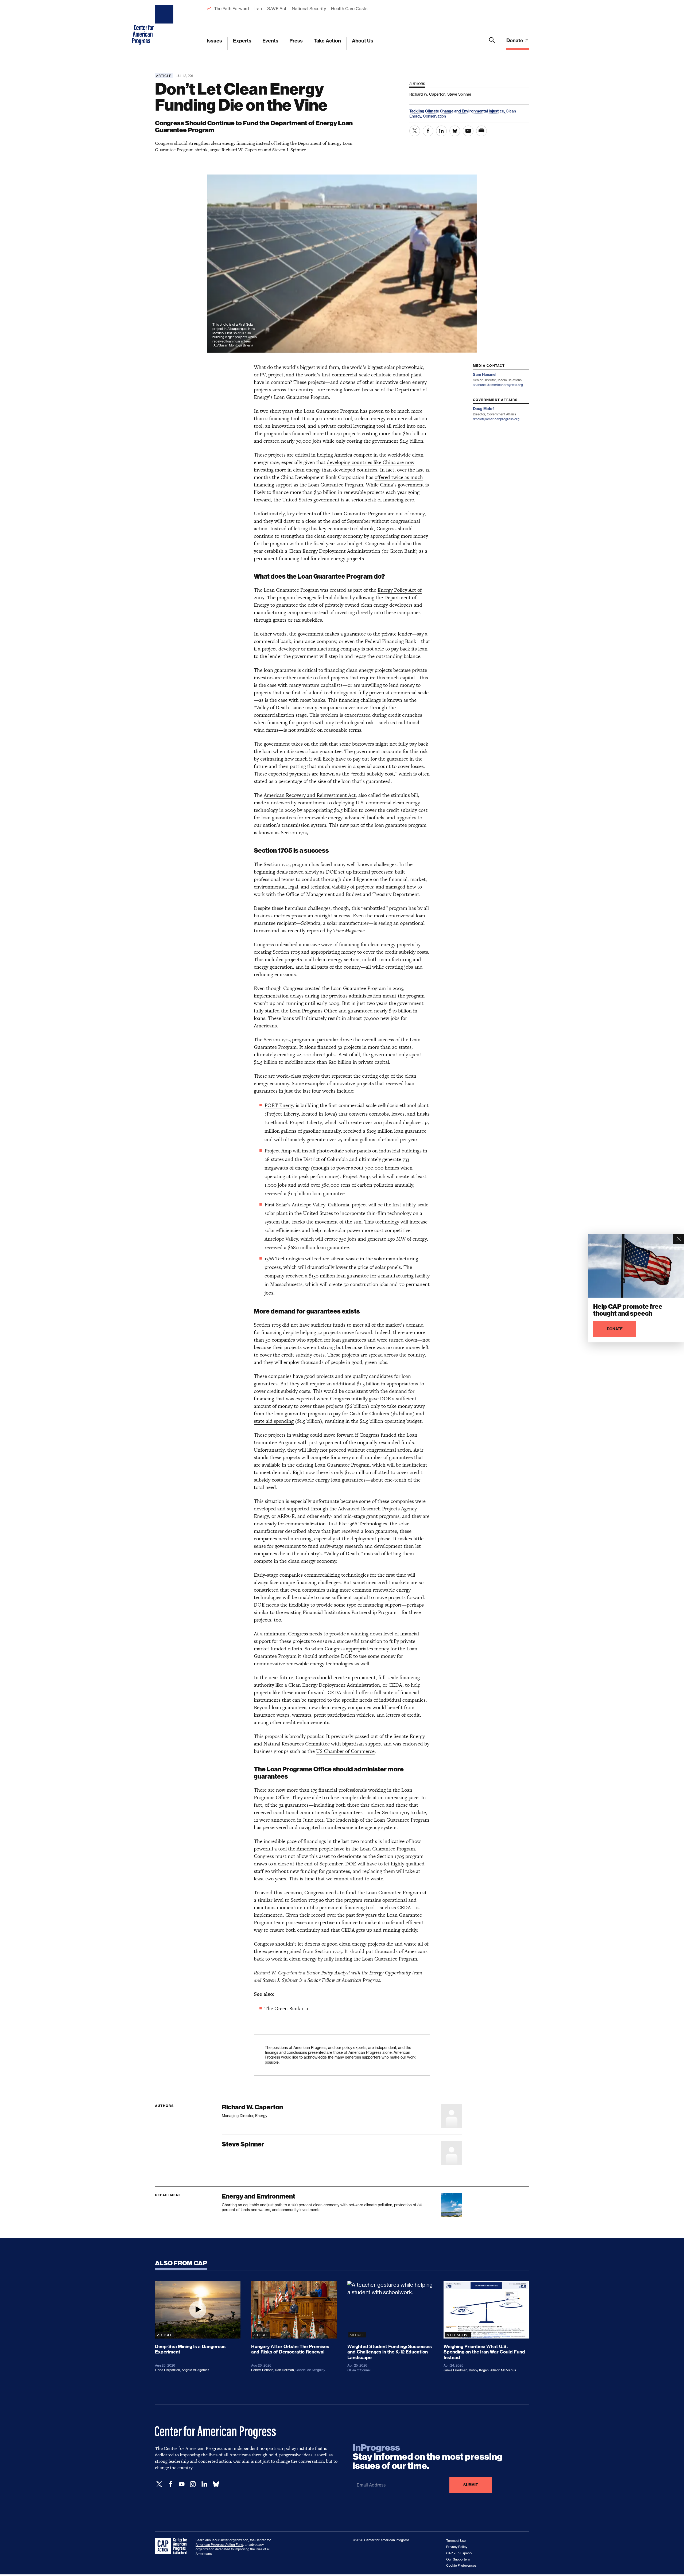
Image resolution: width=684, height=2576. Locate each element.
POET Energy (279, 1105)
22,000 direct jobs (316, 1055)
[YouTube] (182, 2484)
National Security (309, 9)
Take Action (327, 41)
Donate (515, 40)
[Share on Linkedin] (441, 131)
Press (296, 41)
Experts (242, 41)
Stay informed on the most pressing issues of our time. (428, 2457)
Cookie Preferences (461, 2565)
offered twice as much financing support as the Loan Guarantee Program (338, 481)
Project (273, 1151)
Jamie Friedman (455, 2370)
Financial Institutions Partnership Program (350, 1612)
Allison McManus (503, 2370)
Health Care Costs (349, 9)
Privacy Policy (457, 2547)
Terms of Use (456, 2541)
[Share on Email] (468, 131)
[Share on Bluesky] (455, 131)
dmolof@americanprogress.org (496, 419)
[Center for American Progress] (165, 25)
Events (270, 41)
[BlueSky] (216, 2484)
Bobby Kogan (479, 2370)
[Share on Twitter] (415, 131)
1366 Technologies (284, 1259)
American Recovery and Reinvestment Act (310, 795)
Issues (214, 41)
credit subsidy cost (373, 774)
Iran (258, 9)
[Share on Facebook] (428, 131)
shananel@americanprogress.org (498, 385)
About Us (363, 41)
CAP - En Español (459, 2553)
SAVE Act (277, 9)
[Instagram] (193, 2484)
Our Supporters (458, 2559)
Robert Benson (262, 2370)
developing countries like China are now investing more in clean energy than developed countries (334, 466)
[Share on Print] (481, 131)
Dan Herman (284, 2370)
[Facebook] (170, 2484)
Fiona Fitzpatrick (168, 2370)
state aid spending (274, 1421)
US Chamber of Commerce (345, 1751)
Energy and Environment (259, 2196)
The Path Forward (232, 9)
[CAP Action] (173, 2546)
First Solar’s (277, 1205)
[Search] (492, 44)
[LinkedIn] (204, 2484)
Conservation (434, 116)
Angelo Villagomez (195, 2370)
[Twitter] (159, 2484)
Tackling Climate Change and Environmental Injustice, (458, 111)
